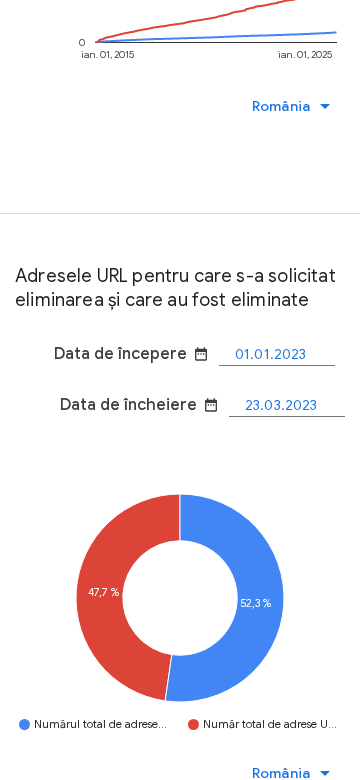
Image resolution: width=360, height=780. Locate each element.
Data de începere (131, 354)
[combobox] (296, 106)
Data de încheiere (139, 405)
